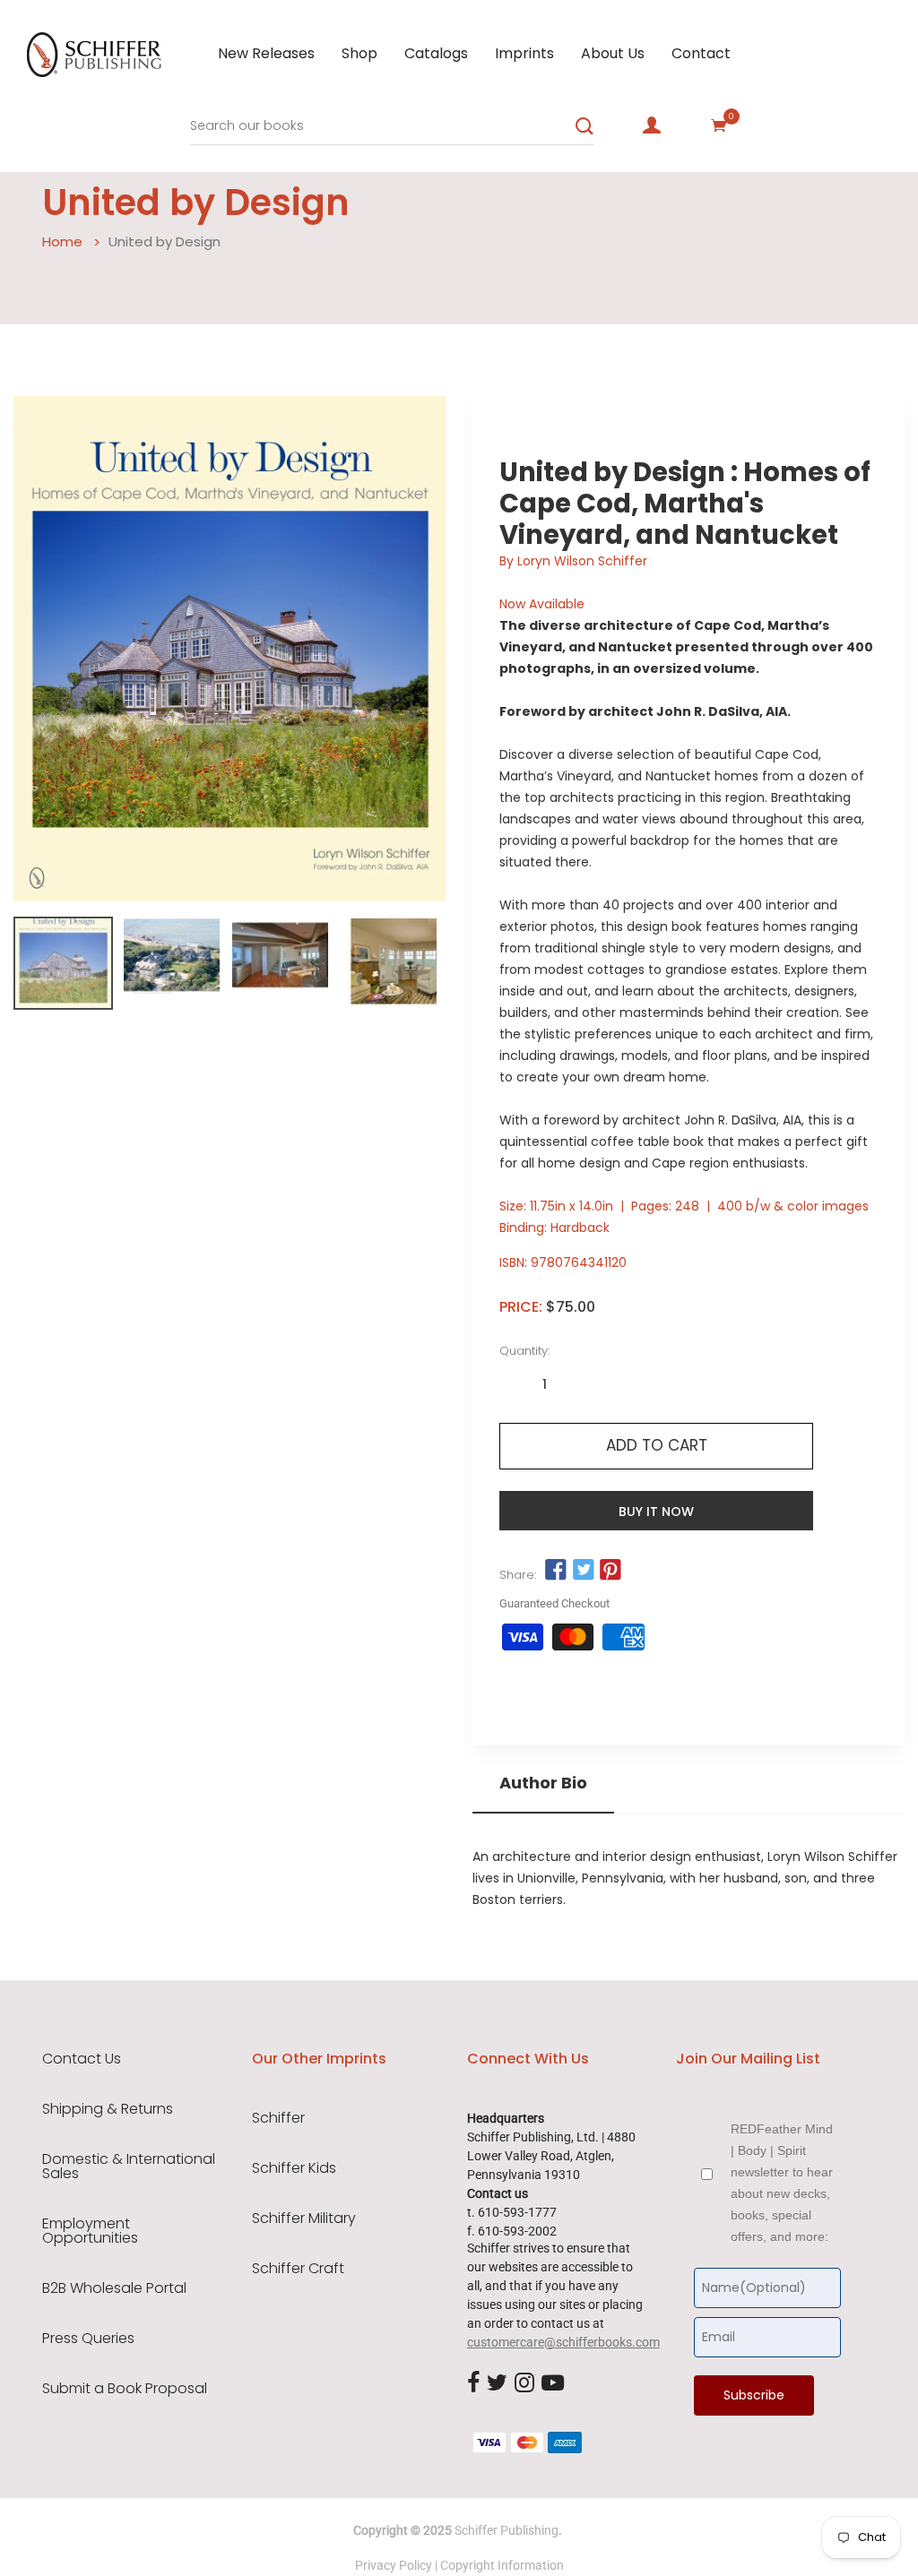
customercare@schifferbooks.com (563, 2342)
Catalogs (436, 53)
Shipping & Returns (108, 2109)
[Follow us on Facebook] (556, 1570)
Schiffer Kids (294, 2168)
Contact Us (82, 2059)
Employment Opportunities (90, 2231)
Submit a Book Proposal (125, 2389)
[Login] (652, 125)
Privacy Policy (394, 2565)
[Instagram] (524, 2384)
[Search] (585, 126)
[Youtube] (553, 2384)
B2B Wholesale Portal (114, 2288)
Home (62, 241)
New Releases (266, 53)
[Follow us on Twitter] (583, 1570)
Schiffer (278, 2118)
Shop (359, 53)
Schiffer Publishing (507, 2530)
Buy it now (656, 1512)
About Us (613, 53)
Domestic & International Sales (129, 2167)
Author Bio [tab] (543, 1783)
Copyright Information (502, 2565)
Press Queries (88, 2339)
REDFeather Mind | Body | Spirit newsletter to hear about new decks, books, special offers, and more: (782, 2183)
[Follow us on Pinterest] (611, 1570)
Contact (701, 53)
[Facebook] (473, 2384)
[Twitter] (497, 2384)
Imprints (524, 53)
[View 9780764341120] (63, 963)
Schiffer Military (304, 2218)
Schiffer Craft (298, 2269)
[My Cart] (719, 125)
